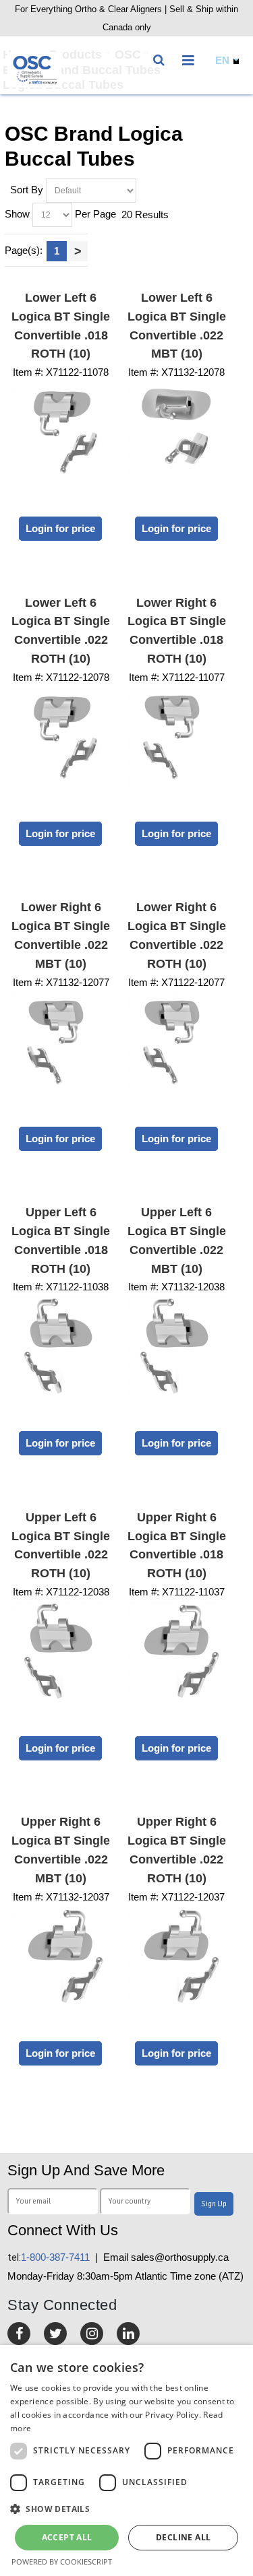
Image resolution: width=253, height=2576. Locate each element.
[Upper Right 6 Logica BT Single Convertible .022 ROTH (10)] (176, 1956)
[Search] (161, 57)
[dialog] (126, 2461)
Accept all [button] (67, 2537)
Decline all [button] (183, 2537)
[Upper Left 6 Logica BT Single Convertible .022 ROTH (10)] (60, 1651)
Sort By (27, 189)
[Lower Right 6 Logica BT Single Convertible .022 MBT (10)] (60, 1042)
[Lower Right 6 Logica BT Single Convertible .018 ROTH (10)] (176, 737)
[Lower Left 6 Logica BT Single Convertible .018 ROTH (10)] (60, 432)
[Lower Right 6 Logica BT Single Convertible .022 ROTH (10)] (176, 1042)
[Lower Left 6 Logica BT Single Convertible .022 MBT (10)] (176, 432)
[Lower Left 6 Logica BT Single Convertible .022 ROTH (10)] (60, 737)
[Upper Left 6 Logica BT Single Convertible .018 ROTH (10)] (60, 1346)
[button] (126, 2509)
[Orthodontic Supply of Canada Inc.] (34, 70)
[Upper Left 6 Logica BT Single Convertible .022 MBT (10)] (176, 1346)
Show (17, 213)
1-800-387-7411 (49, 2257)
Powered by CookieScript (62, 2562)
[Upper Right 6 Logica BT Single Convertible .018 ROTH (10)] (176, 1651)
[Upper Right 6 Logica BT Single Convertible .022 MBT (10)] (60, 1956)
